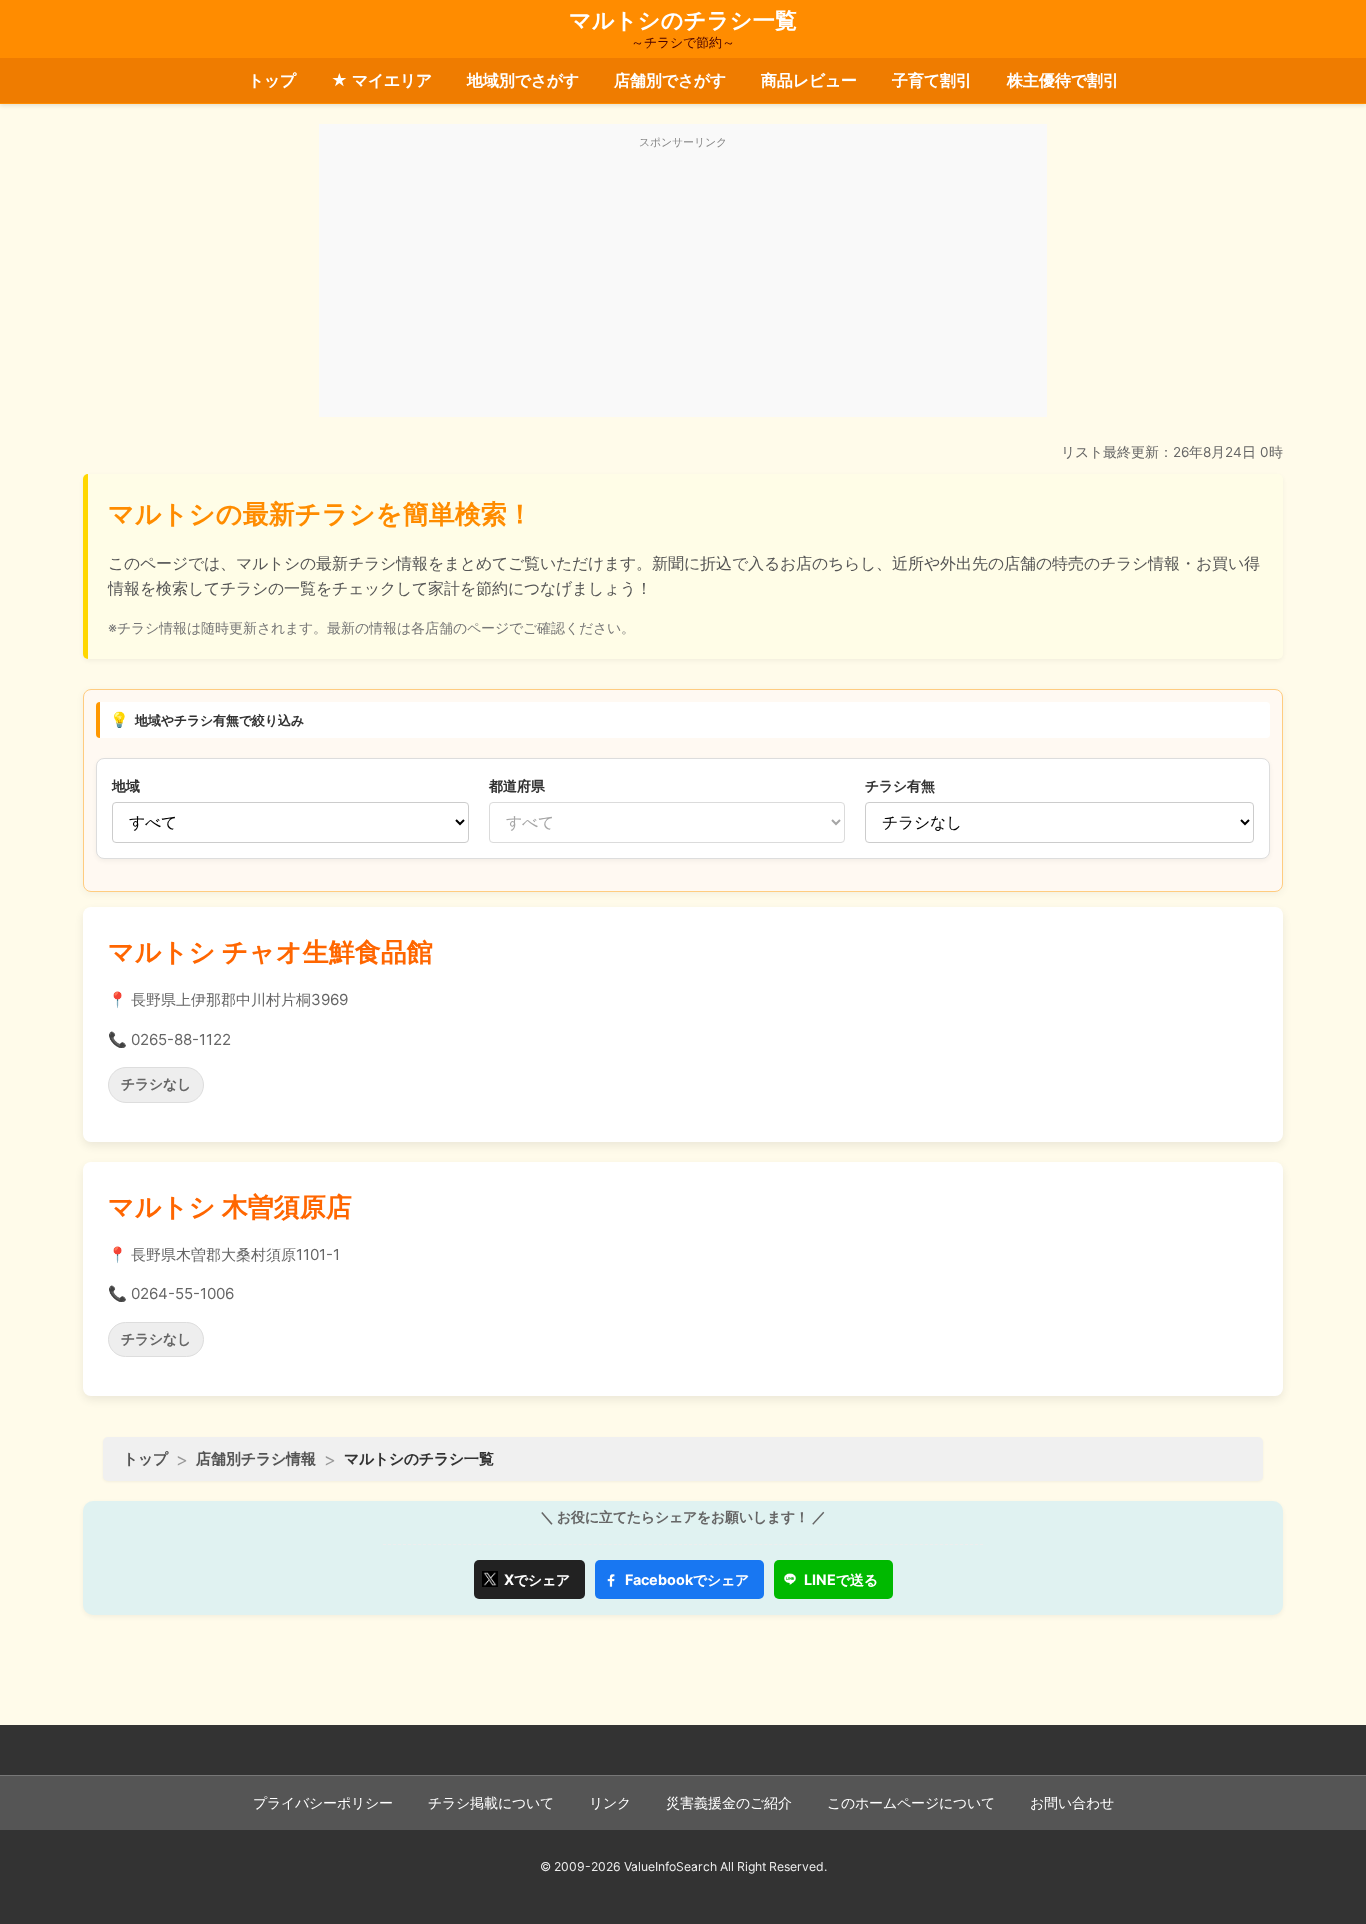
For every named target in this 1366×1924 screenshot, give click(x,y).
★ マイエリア (381, 80)
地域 (126, 785)
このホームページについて (911, 1803)
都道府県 (517, 785)
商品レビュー (809, 80)
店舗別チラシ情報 (256, 1458)
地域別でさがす (523, 80)
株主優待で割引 (1063, 80)
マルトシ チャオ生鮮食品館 (270, 951)
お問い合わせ (1072, 1803)
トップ (272, 80)
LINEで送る (841, 1579)
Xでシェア (537, 1579)
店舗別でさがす (670, 80)
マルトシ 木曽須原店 (230, 1206)
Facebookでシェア (687, 1579)
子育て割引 (932, 80)
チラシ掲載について (491, 1803)
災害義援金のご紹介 (729, 1803)
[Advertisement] (683, 282)
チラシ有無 (900, 785)
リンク (610, 1803)
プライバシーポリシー (323, 1803)
